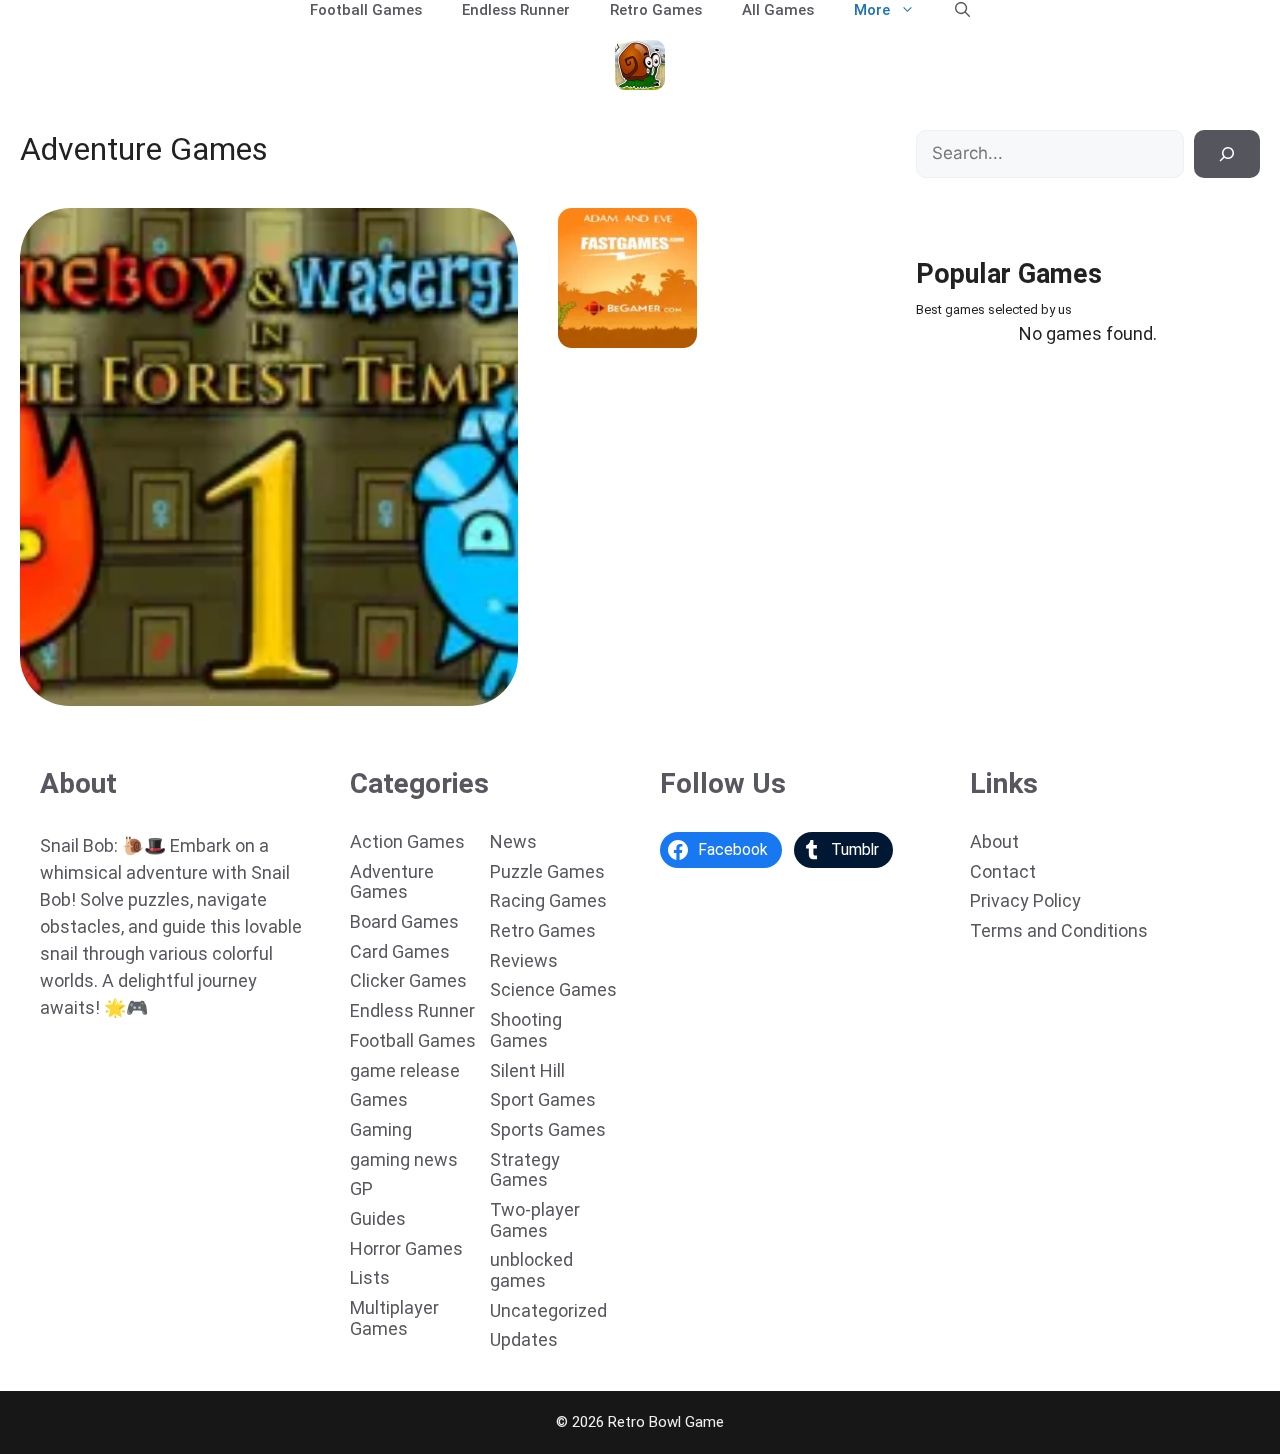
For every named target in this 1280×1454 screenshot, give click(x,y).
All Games (778, 10)
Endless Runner (516, 10)
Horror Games (406, 1248)
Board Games (404, 921)
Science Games (553, 989)
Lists (370, 1277)
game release (405, 1070)
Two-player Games (535, 1220)
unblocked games (531, 1270)
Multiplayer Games (394, 1318)
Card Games (400, 951)
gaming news (404, 1159)
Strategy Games (525, 1170)
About (994, 841)
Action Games (407, 841)
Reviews (524, 960)
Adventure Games (392, 882)
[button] (962, 10)
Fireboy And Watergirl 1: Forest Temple (167, 692)
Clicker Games (408, 980)
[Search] (1227, 154)
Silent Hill (527, 1070)
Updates (524, 1339)
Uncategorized (548, 1310)
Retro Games (656, 10)
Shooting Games (526, 1030)
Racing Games (548, 900)
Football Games (366, 10)
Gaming (381, 1129)
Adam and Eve (614, 334)
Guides (378, 1218)
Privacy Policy (1025, 900)
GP (361, 1188)
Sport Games (543, 1099)
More (872, 10)
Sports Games (548, 1129)
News (513, 841)
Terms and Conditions (1059, 930)
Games (379, 1099)
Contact (1003, 871)
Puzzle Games (547, 871)
